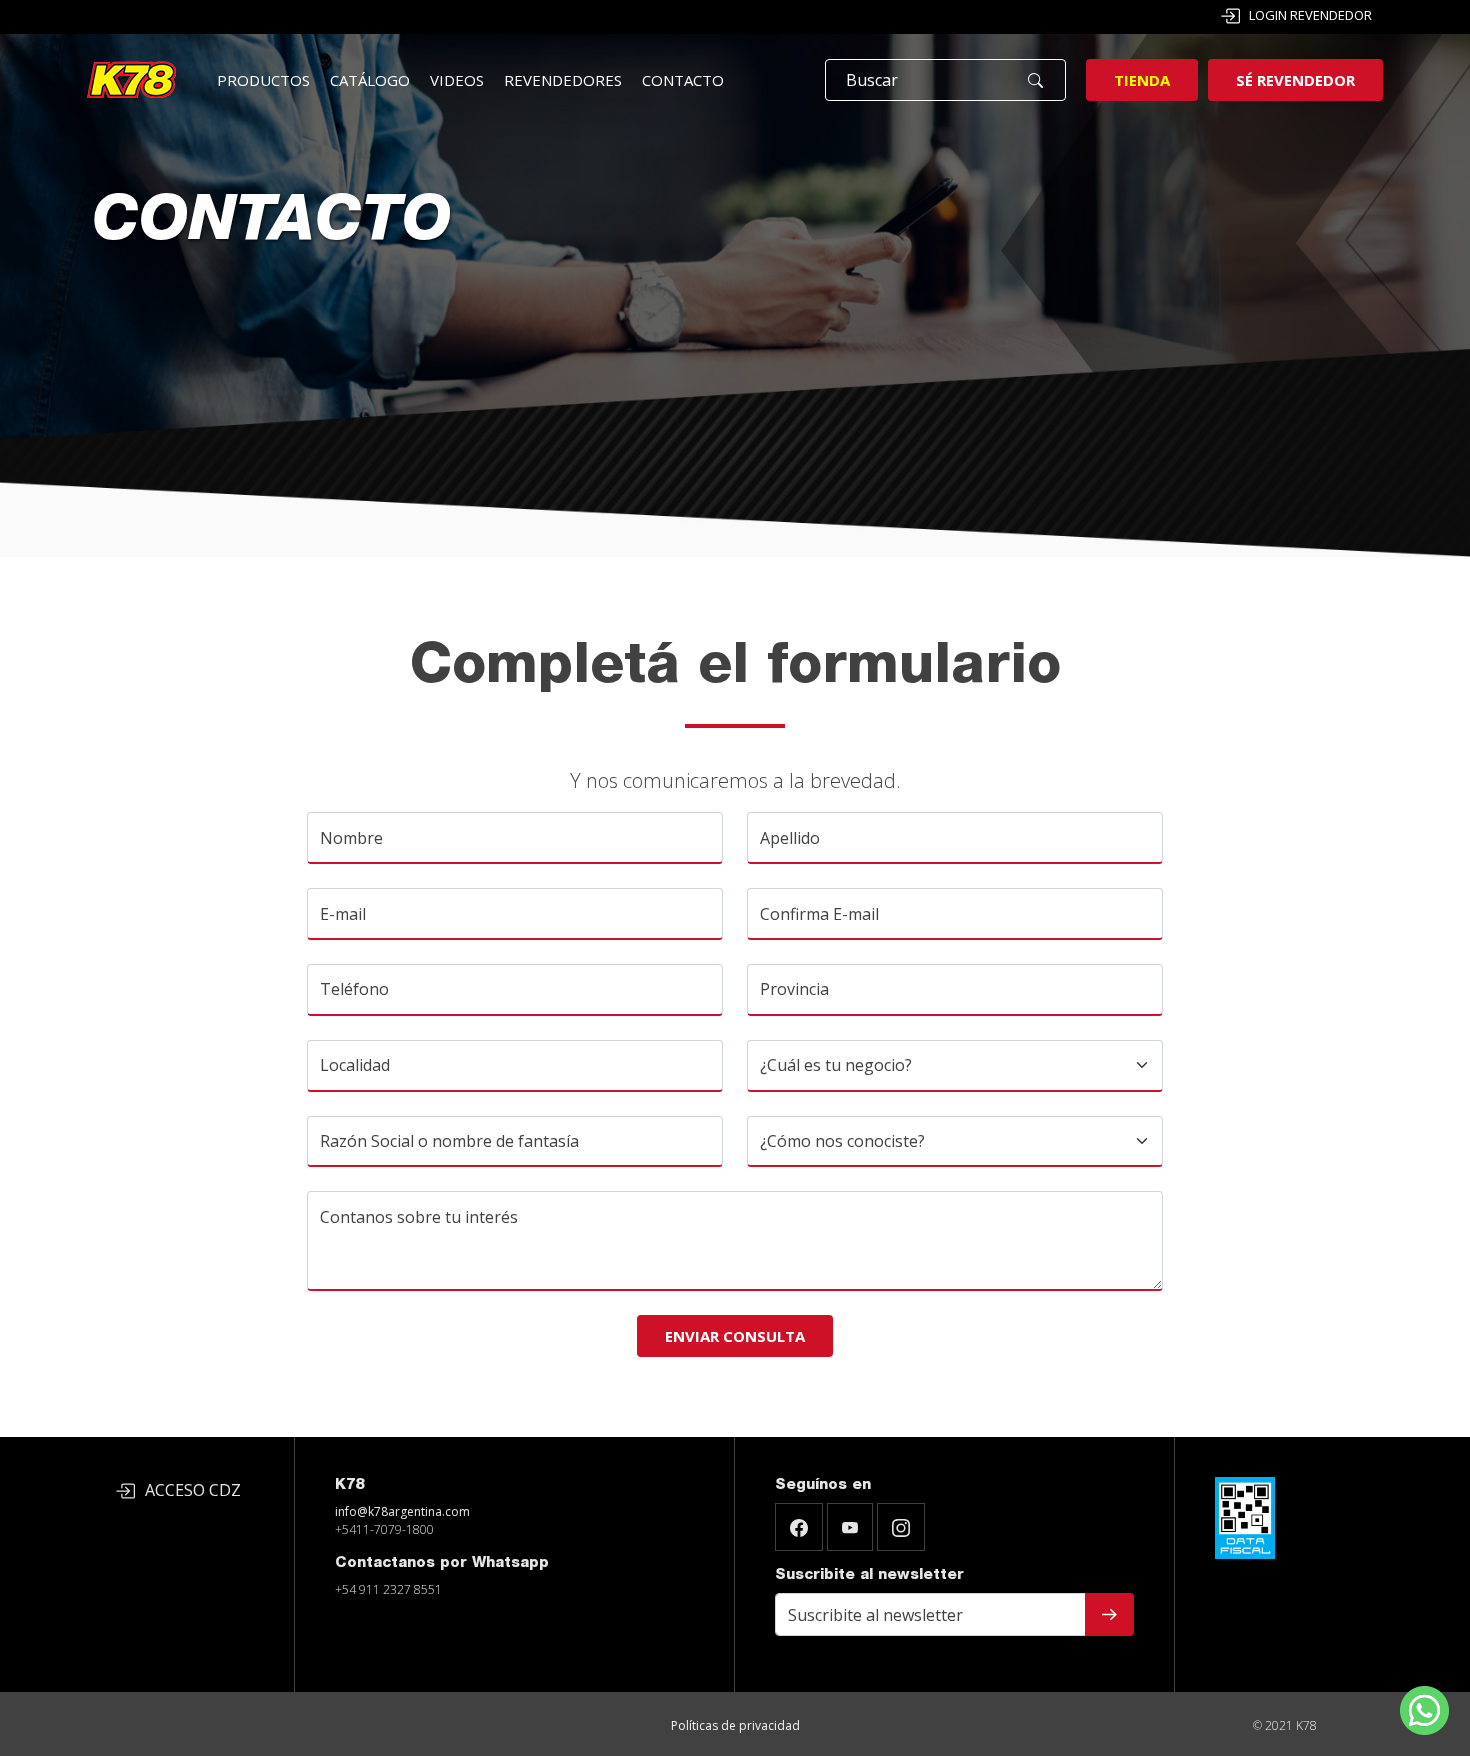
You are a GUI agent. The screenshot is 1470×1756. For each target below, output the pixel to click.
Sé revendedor (1295, 80)
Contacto (683, 80)
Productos (263, 80)
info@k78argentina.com (402, 1511)
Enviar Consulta (735, 1336)
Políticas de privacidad (735, 1725)
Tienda (1142, 80)
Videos (457, 80)
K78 (349, 1485)
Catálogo (370, 80)
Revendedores (563, 80)
